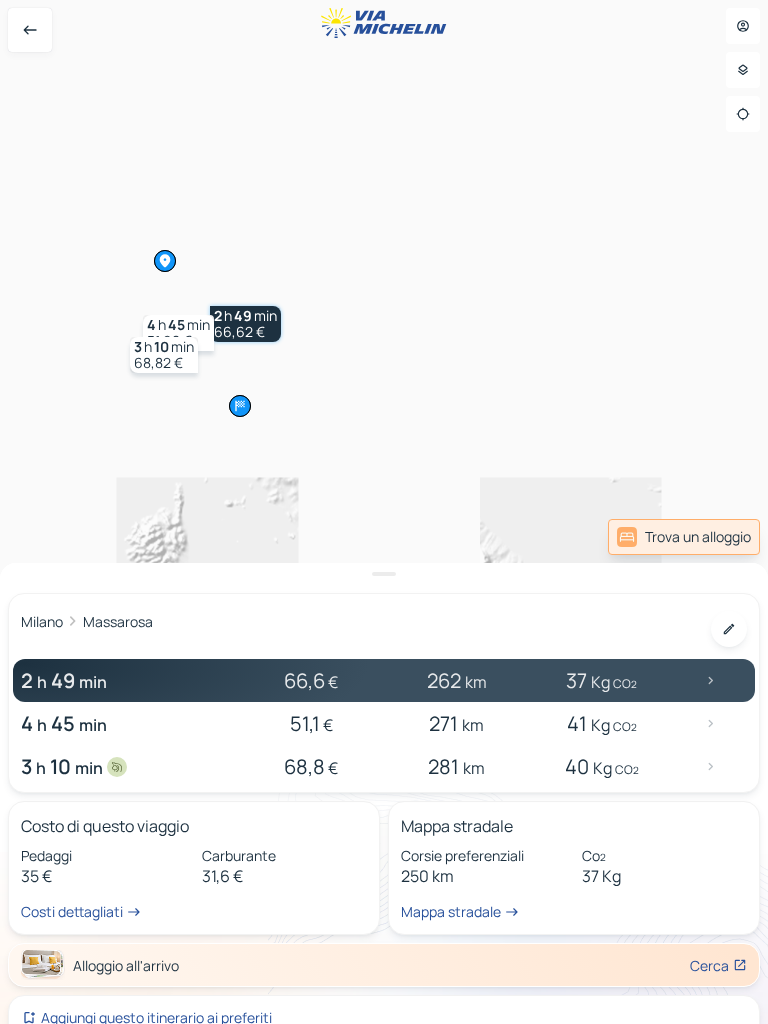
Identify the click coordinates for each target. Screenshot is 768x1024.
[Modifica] (729, 629)
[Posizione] (743, 114)
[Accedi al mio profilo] (743, 26)
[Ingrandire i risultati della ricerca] (384, 574)
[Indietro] (30, 30)
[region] (384, 512)
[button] (245, 324)
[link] (684, 537)
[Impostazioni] (743, 70)
